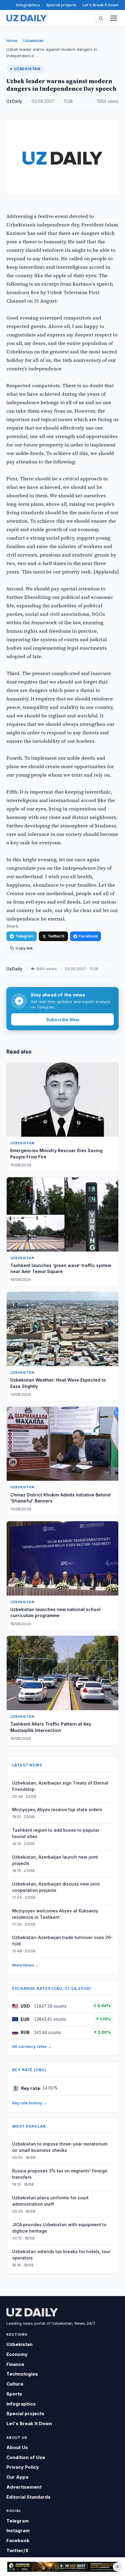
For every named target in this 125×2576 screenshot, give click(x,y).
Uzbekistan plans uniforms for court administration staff (50, 2201)
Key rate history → (30, 2103)
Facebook (88, 936)
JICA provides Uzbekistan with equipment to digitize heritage (59, 2228)
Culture (15, 2384)
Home (12, 41)
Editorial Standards (29, 2497)
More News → (26, 1965)
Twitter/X (56, 936)
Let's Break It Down (101, 5)
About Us (17, 2447)
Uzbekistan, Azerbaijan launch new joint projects (55, 1860)
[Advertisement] (62, 2567)
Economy (17, 2354)
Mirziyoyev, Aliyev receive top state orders (57, 1809)
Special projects (61, 5)
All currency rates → (32, 2046)
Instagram (18, 2531)
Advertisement (24, 2487)
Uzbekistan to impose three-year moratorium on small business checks (60, 2147)
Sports (14, 2394)
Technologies (22, 2374)
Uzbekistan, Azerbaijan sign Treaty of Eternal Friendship (60, 1786)
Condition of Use (26, 2457)
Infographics (28, 5)
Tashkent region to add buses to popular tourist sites (56, 1833)
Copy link (24, 948)
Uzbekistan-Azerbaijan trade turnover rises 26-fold (62, 1941)
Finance (15, 2364)
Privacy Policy (23, 2467)
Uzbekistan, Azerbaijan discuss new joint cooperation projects (56, 1887)
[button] (101, 18)
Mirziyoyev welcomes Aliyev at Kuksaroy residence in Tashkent (55, 1914)
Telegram (24, 936)
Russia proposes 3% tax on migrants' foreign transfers (60, 2174)
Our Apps (17, 2477)
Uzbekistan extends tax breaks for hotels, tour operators (61, 2255)
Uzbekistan (33, 41)
